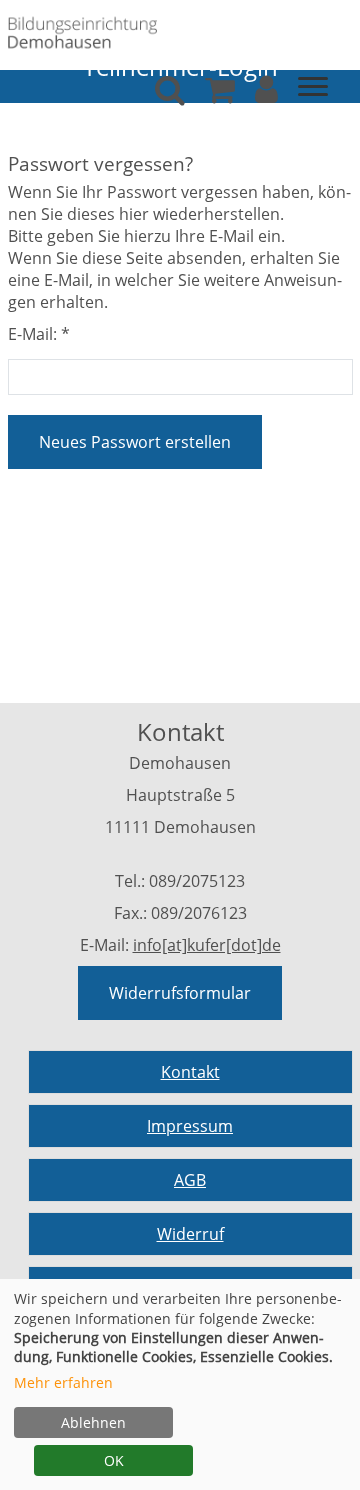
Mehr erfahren (63, 1382)
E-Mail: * (39, 334)
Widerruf (190, 1234)
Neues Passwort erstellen (135, 442)
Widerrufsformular (180, 993)
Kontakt (190, 1072)
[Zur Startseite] (83, 32)
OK (114, 1460)
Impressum (190, 1126)
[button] (266, 95)
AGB (190, 1180)
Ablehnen (93, 1422)
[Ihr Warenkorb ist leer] (220, 95)
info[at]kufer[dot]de (207, 945)
